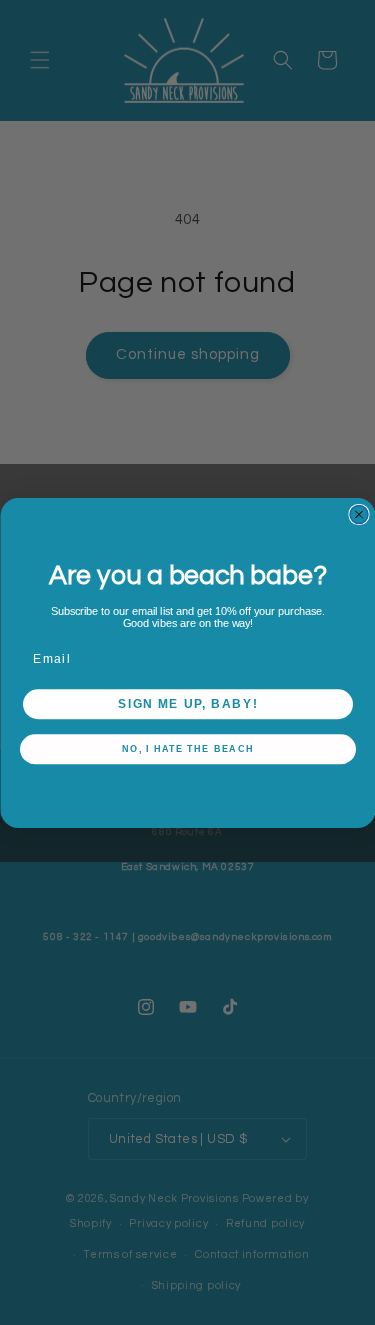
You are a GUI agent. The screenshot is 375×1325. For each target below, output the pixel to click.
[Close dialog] (359, 514)
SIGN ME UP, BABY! (188, 703)
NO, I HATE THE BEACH (188, 749)
